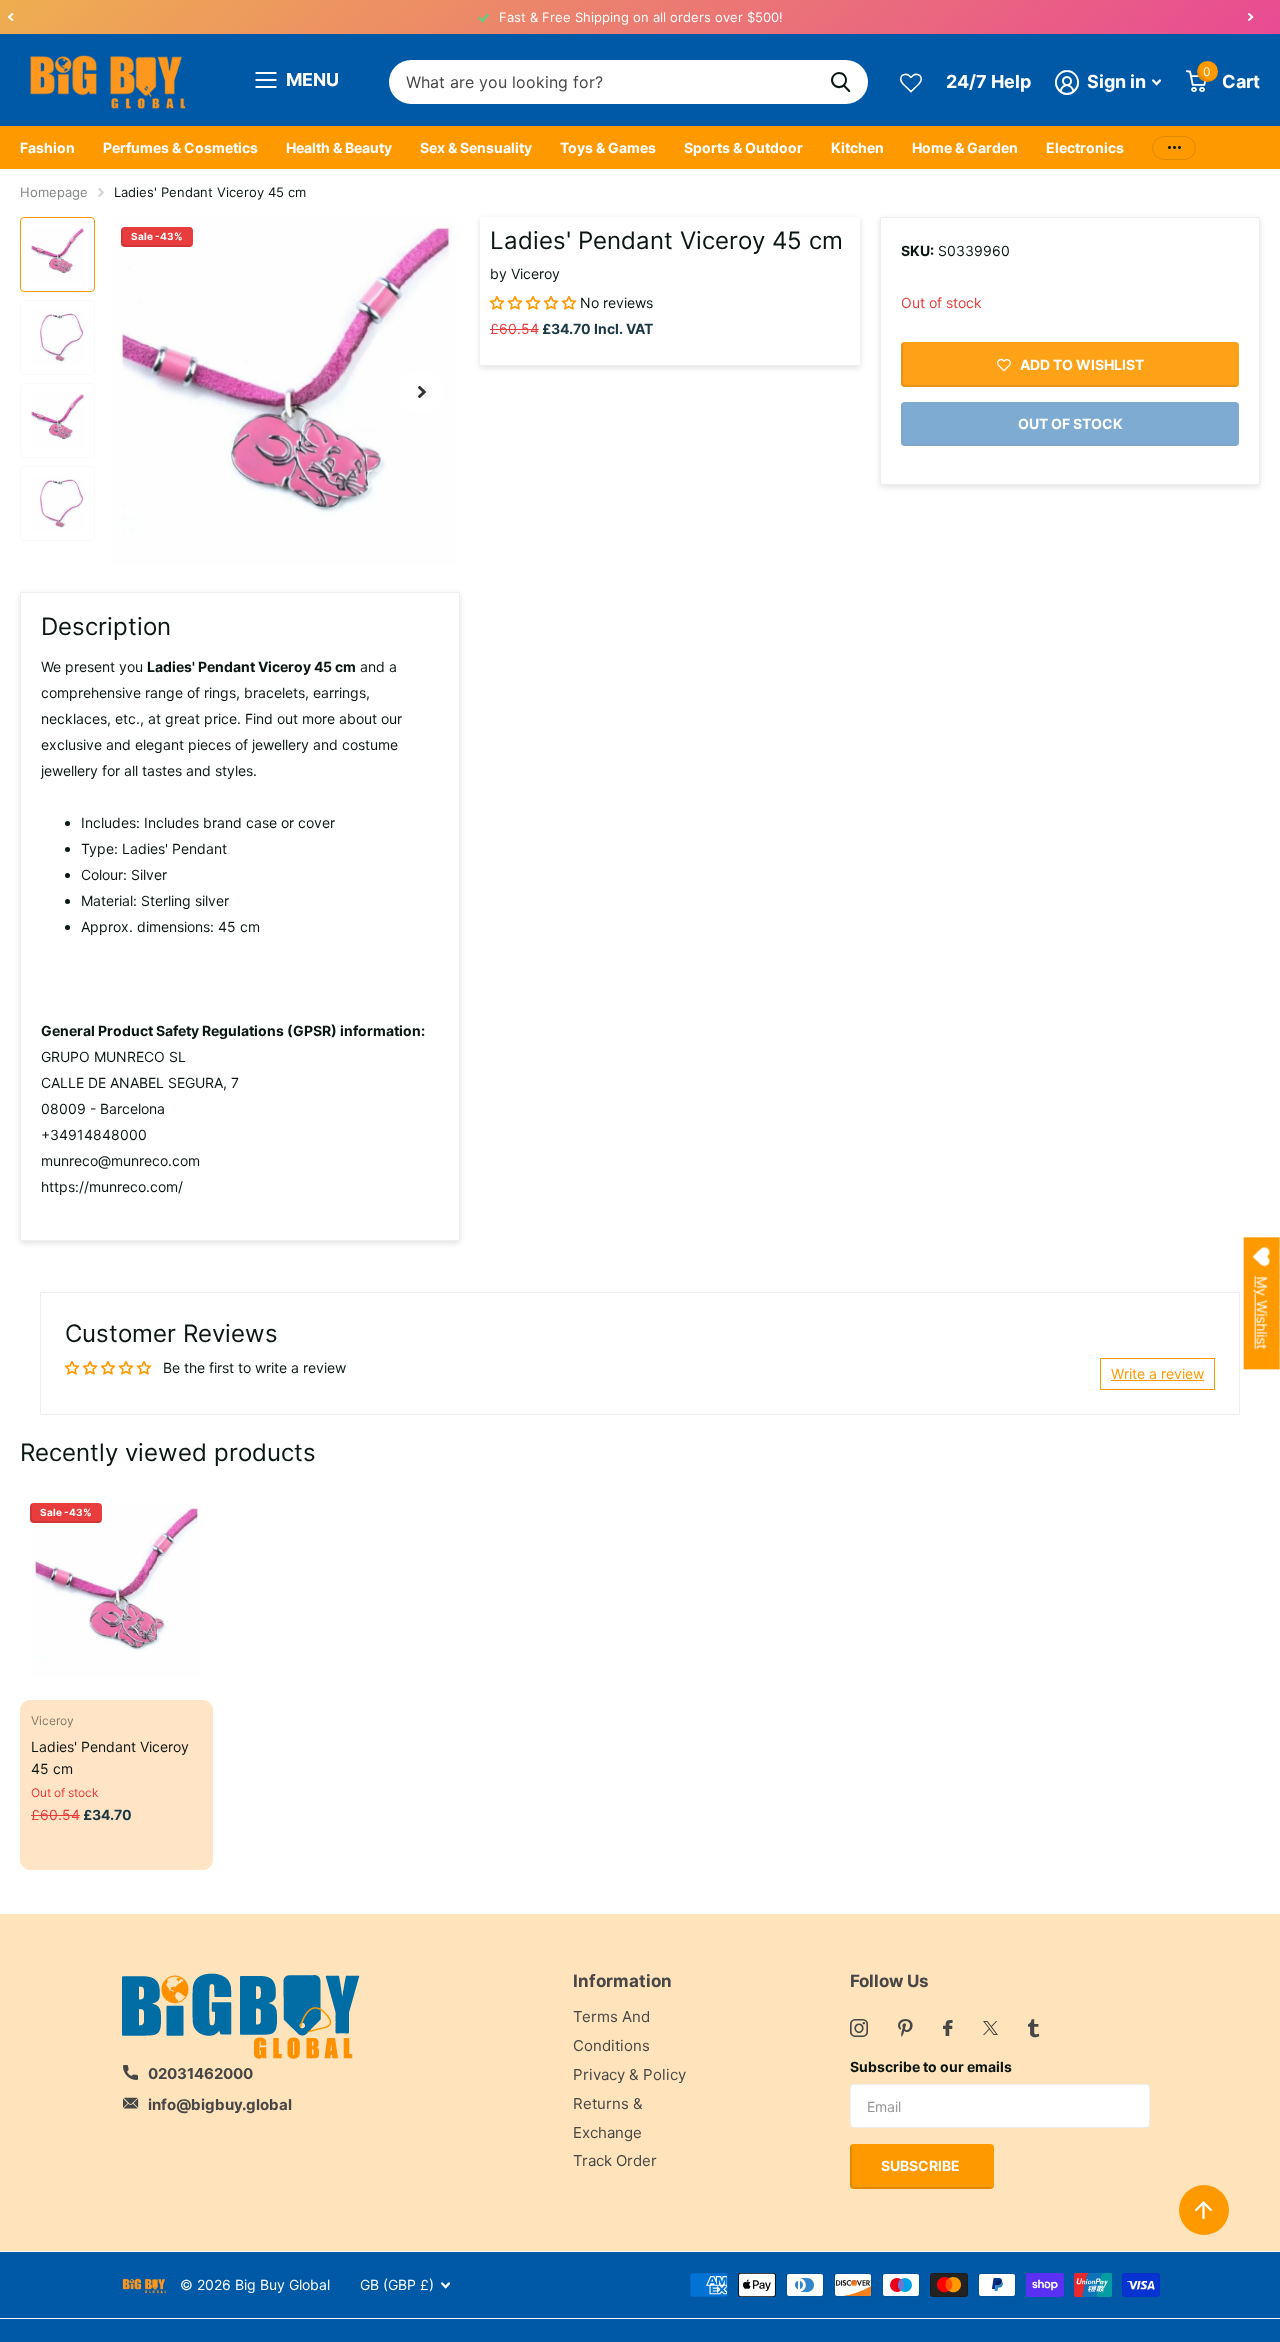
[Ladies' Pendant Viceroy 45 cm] (116, 1589)
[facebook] (948, 2028)
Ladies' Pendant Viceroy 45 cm (110, 1757)
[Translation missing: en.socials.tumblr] (1033, 2028)
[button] (10, 17)
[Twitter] (990, 2028)
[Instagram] (859, 2028)
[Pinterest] (905, 2028)
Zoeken (840, 82)
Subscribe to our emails (931, 2066)
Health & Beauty (339, 147)
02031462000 (200, 2073)
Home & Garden (965, 147)
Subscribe (922, 2165)
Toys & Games (608, 147)
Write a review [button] (1157, 1373)
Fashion (47, 147)
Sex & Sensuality (476, 147)
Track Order (615, 2160)
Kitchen (857, 147)
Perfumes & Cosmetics (180, 147)
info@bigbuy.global (220, 2104)
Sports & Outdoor (743, 147)
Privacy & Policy (629, 2074)
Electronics (1085, 147)
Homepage (54, 192)
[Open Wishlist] (911, 81)
